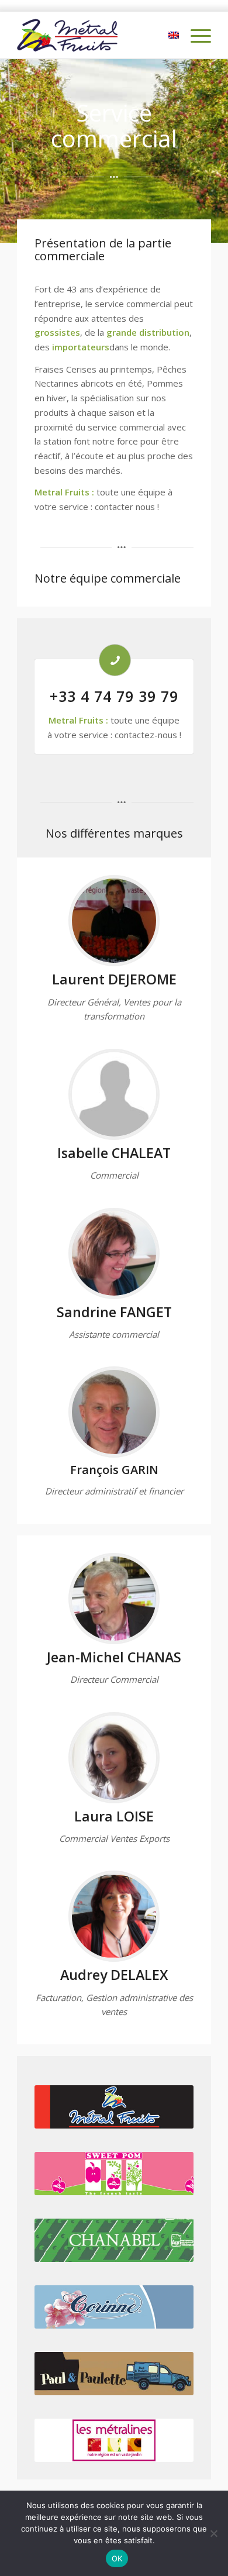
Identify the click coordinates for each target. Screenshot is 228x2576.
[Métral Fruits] (94, 35)
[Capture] (114, 1916)
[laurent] (114, 921)
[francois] (114, 1412)
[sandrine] (114, 1253)
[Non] (213, 2533)
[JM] (114, 1599)
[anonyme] (114, 1094)
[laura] (114, 1758)
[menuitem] (195, 35)
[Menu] (195, 35)
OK (117, 2558)
